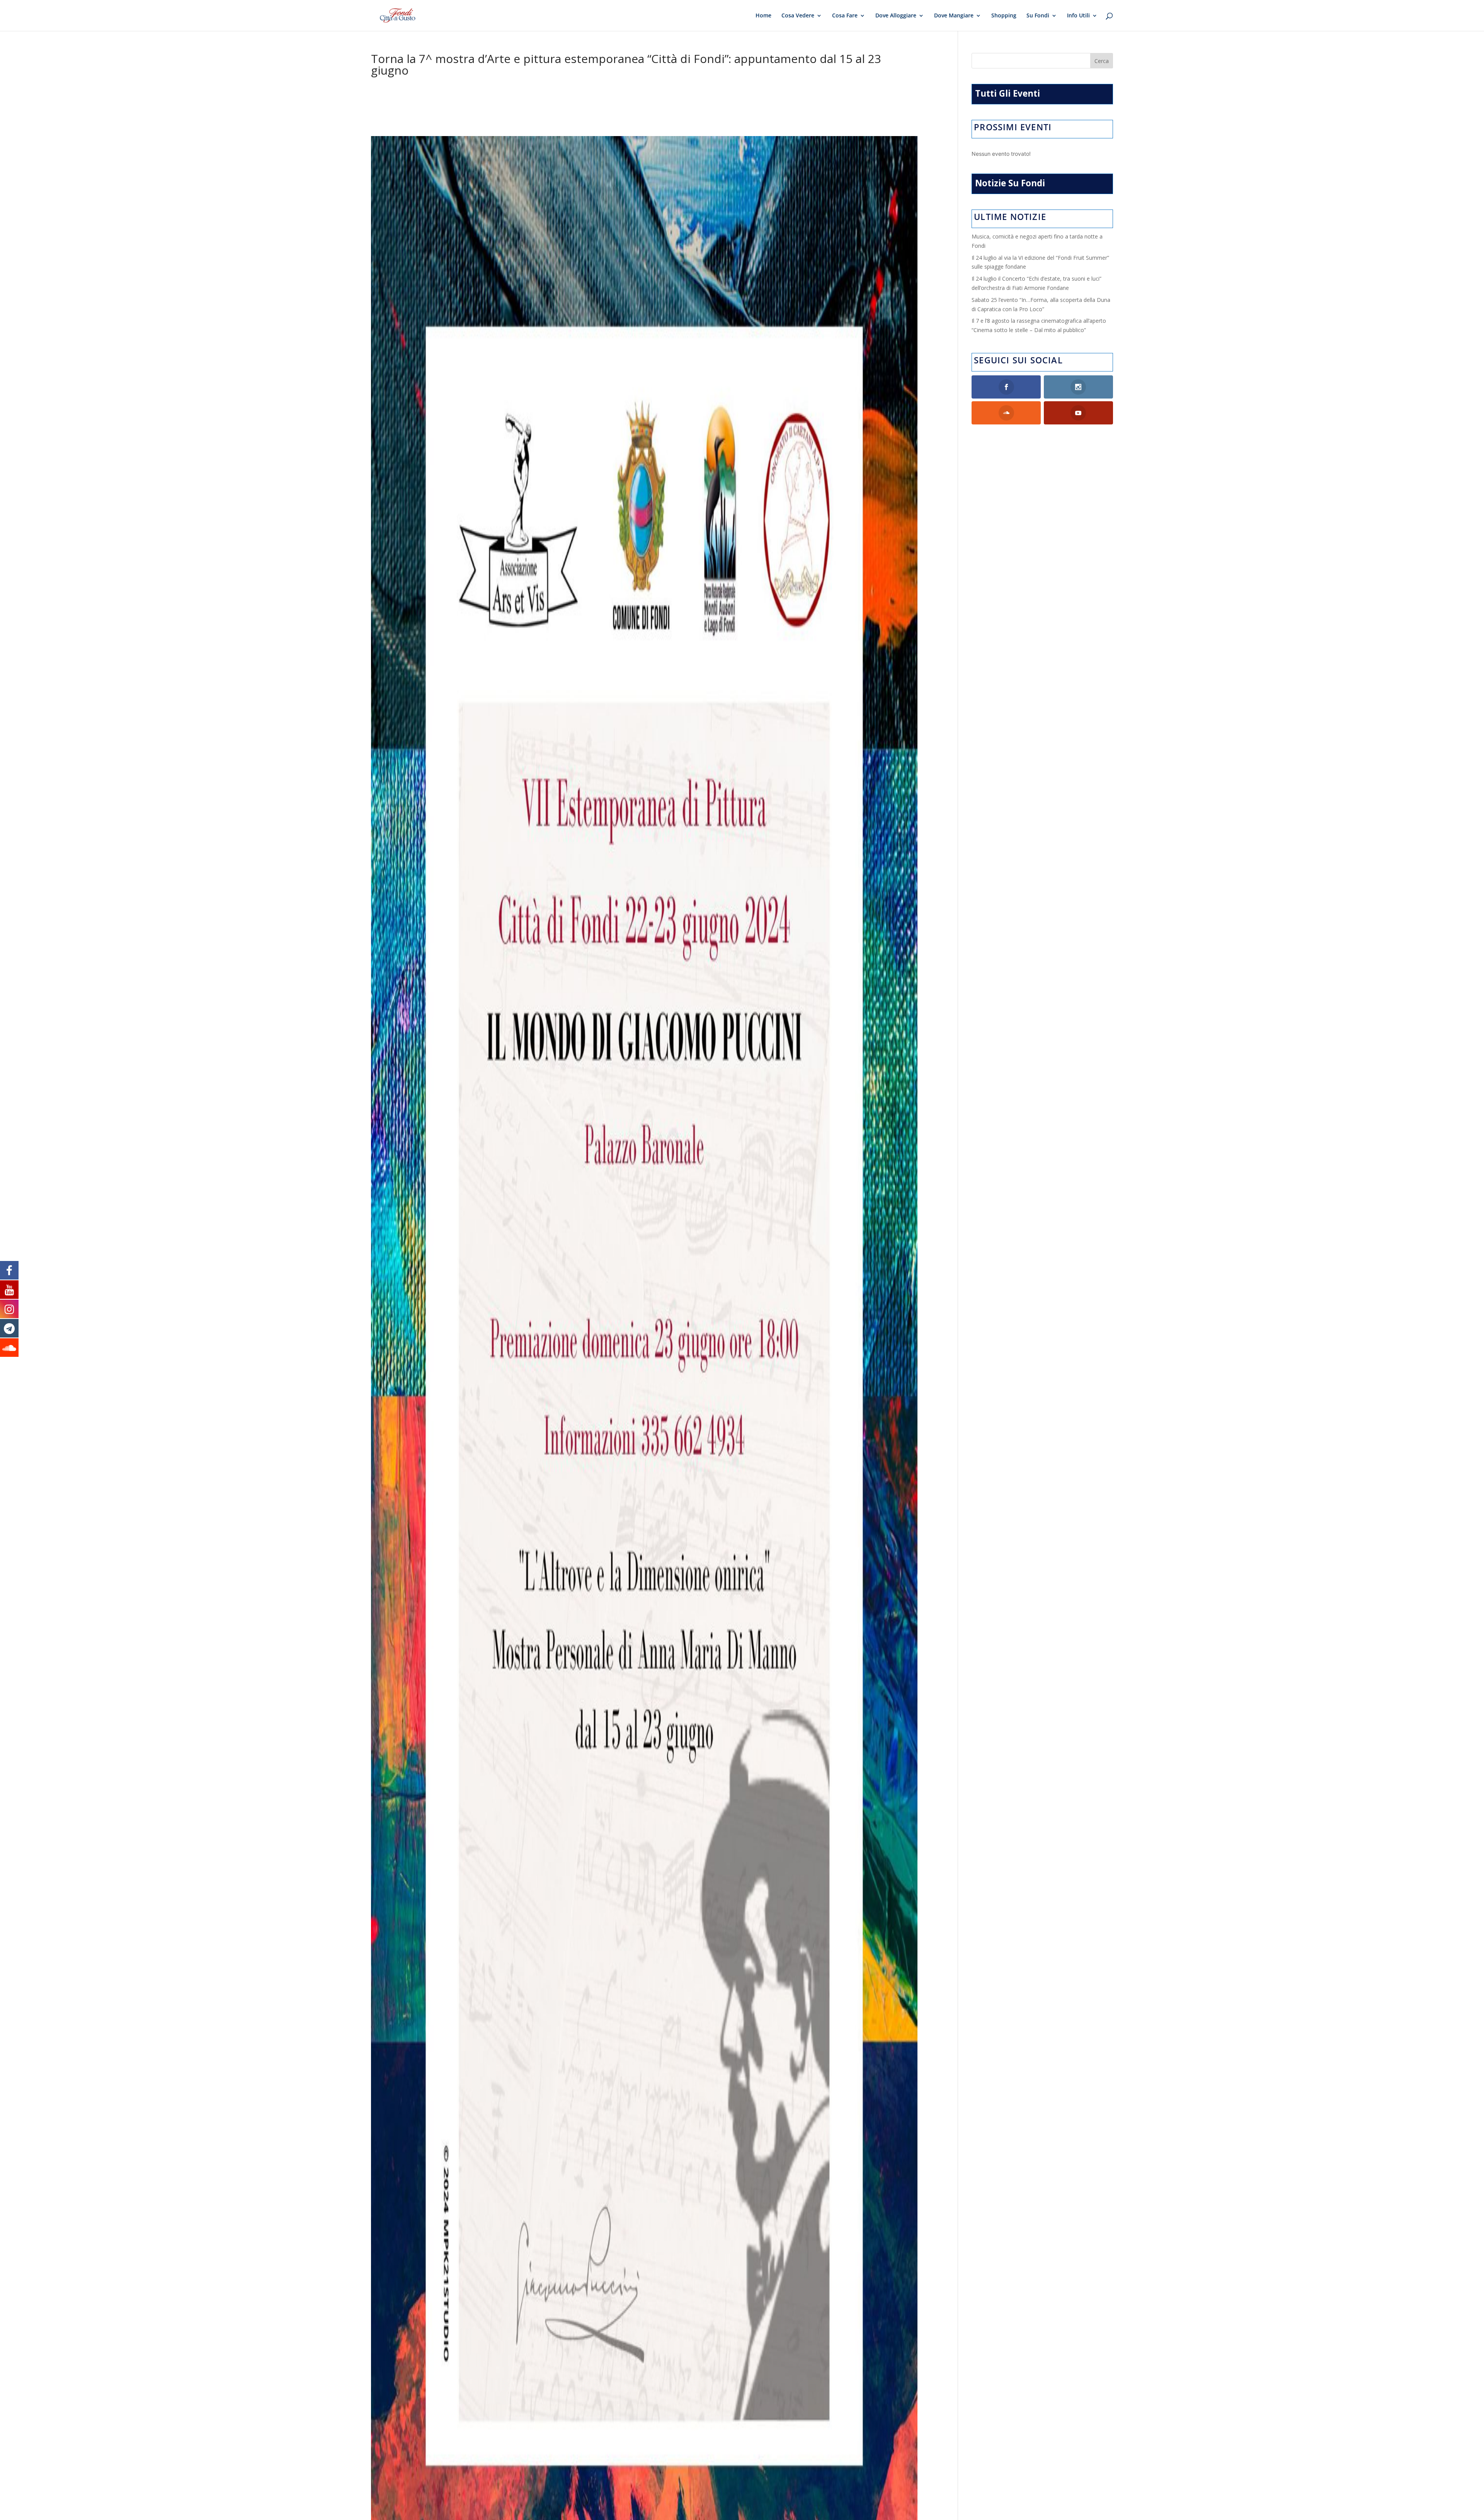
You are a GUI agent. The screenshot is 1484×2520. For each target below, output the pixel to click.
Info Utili (1078, 16)
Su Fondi (1038, 16)
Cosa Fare (845, 16)
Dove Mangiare (954, 16)
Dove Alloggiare (896, 16)
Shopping (1004, 16)
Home (763, 16)
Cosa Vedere (798, 16)
